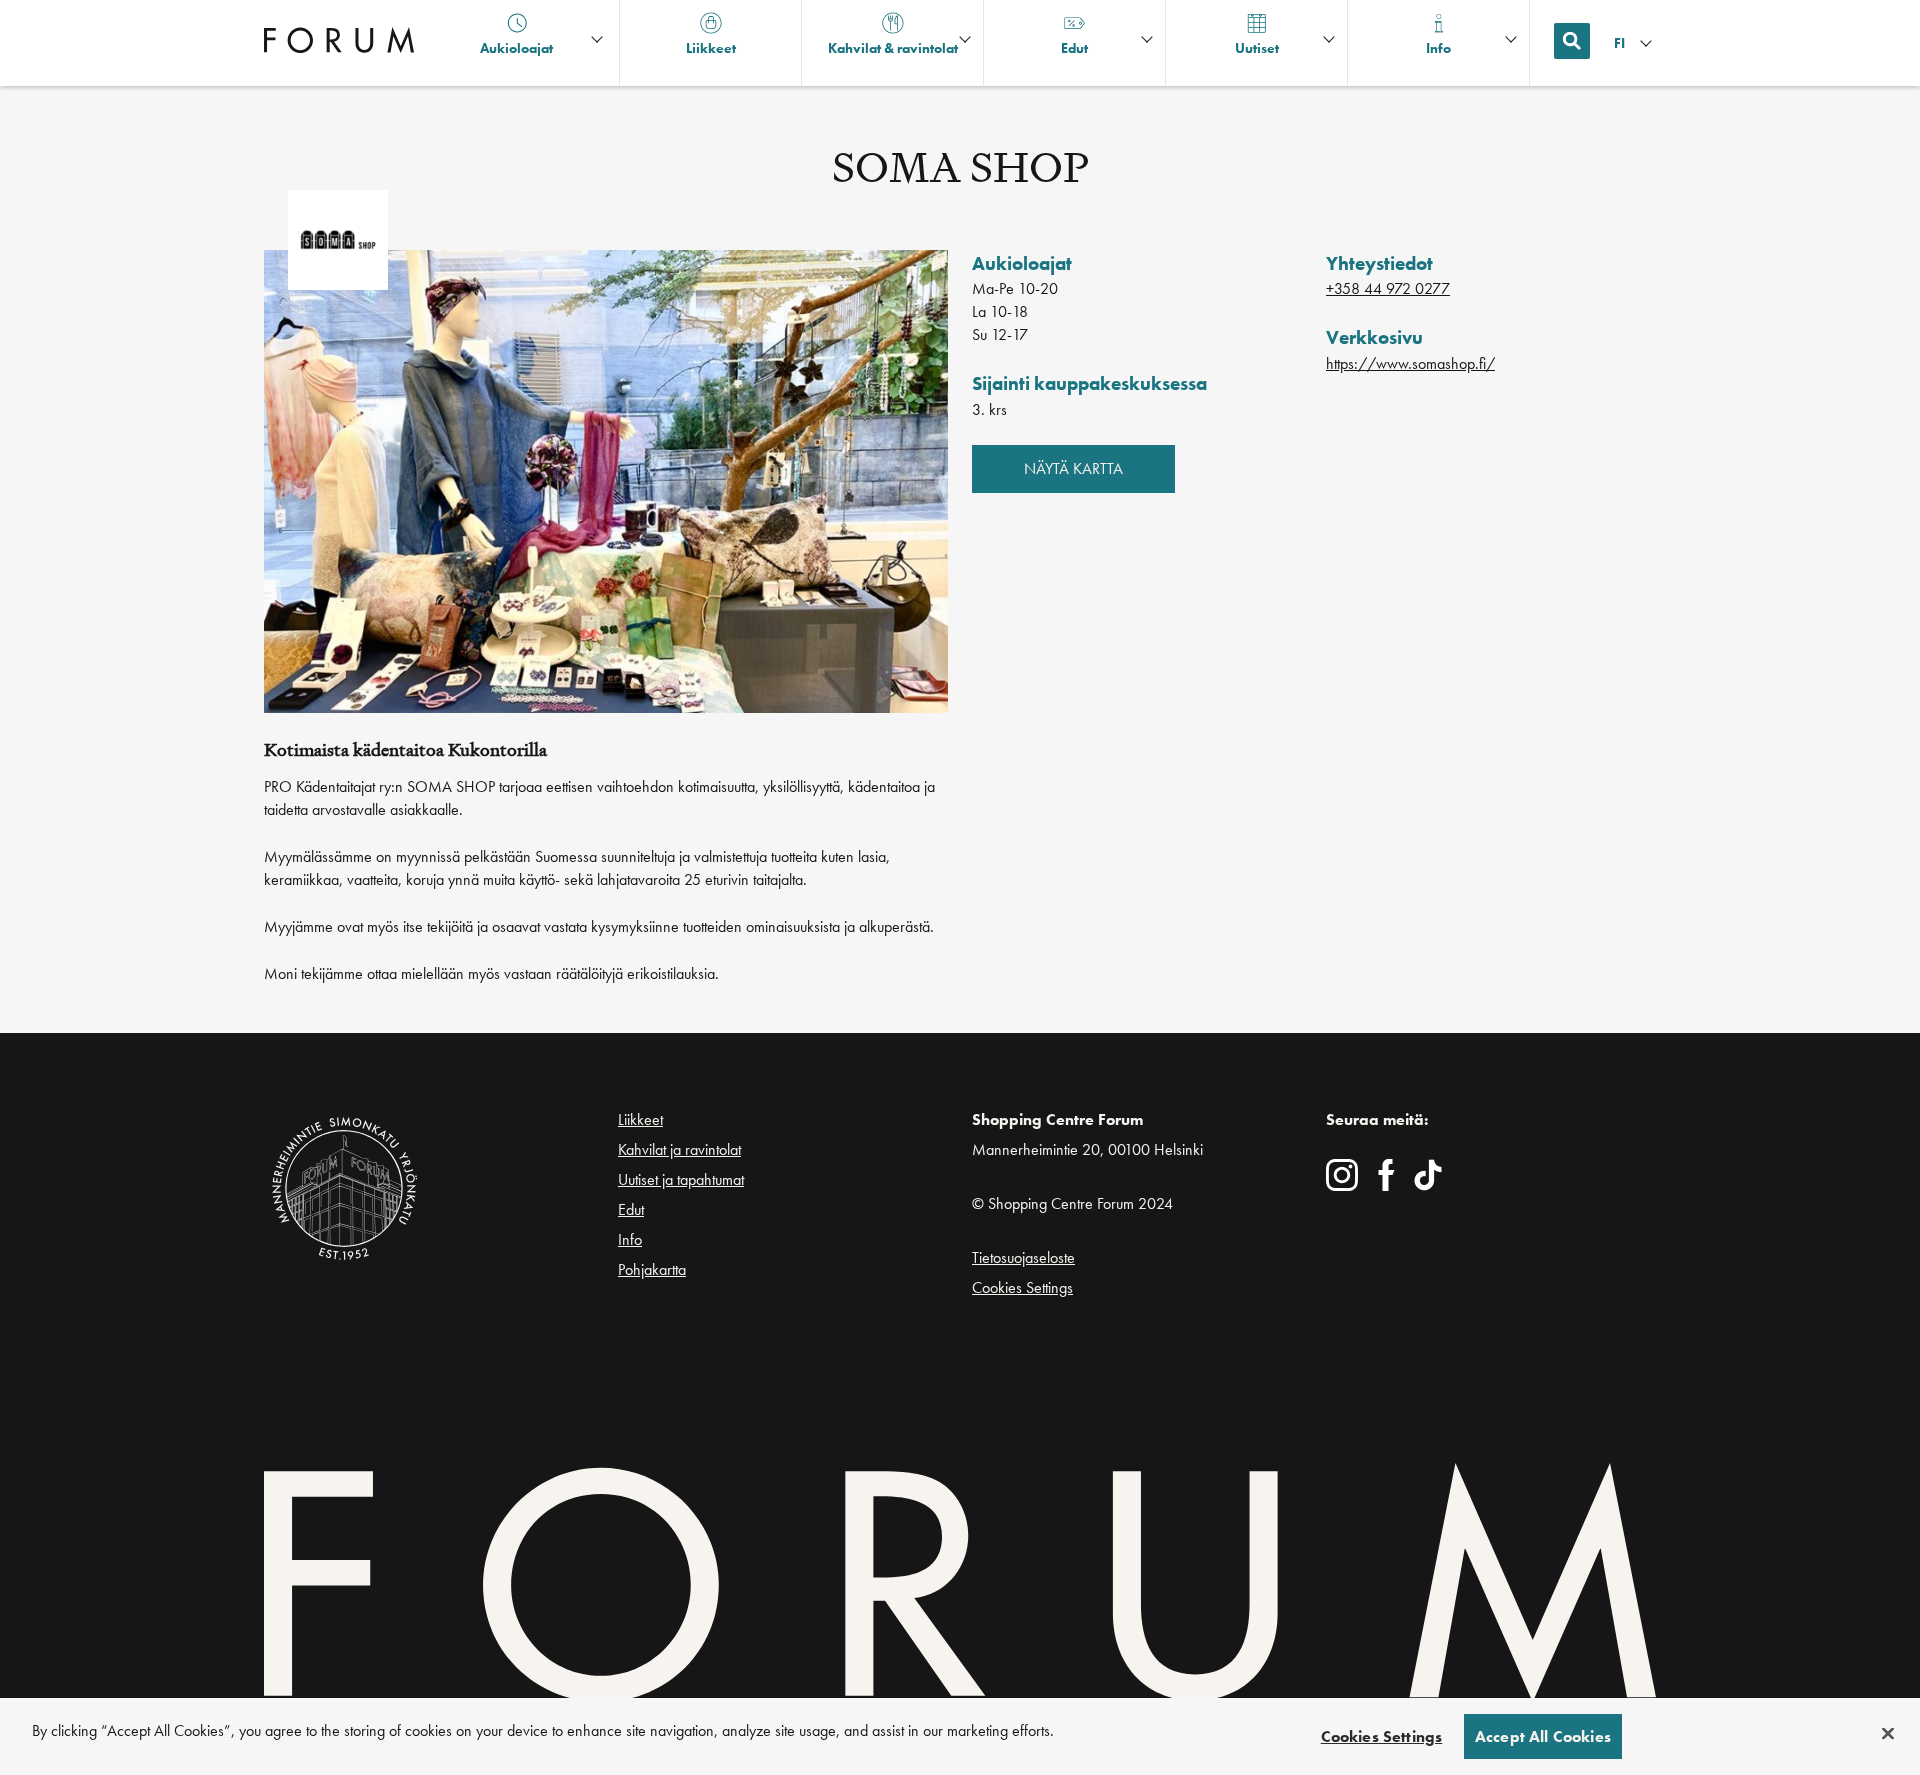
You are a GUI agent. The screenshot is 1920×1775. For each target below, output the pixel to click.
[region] (960, 1736)
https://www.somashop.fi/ (1410, 363)
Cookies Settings (1022, 1287)
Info (630, 1239)
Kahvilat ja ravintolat (679, 1149)
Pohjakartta (652, 1270)
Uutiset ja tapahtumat (681, 1179)
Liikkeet (640, 1119)
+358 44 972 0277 (1388, 288)
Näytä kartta (1073, 468)
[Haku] (1572, 41)
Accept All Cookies (1543, 1736)
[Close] (1888, 1734)
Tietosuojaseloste (1023, 1257)
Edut (631, 1209)
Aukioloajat (516, 48)
